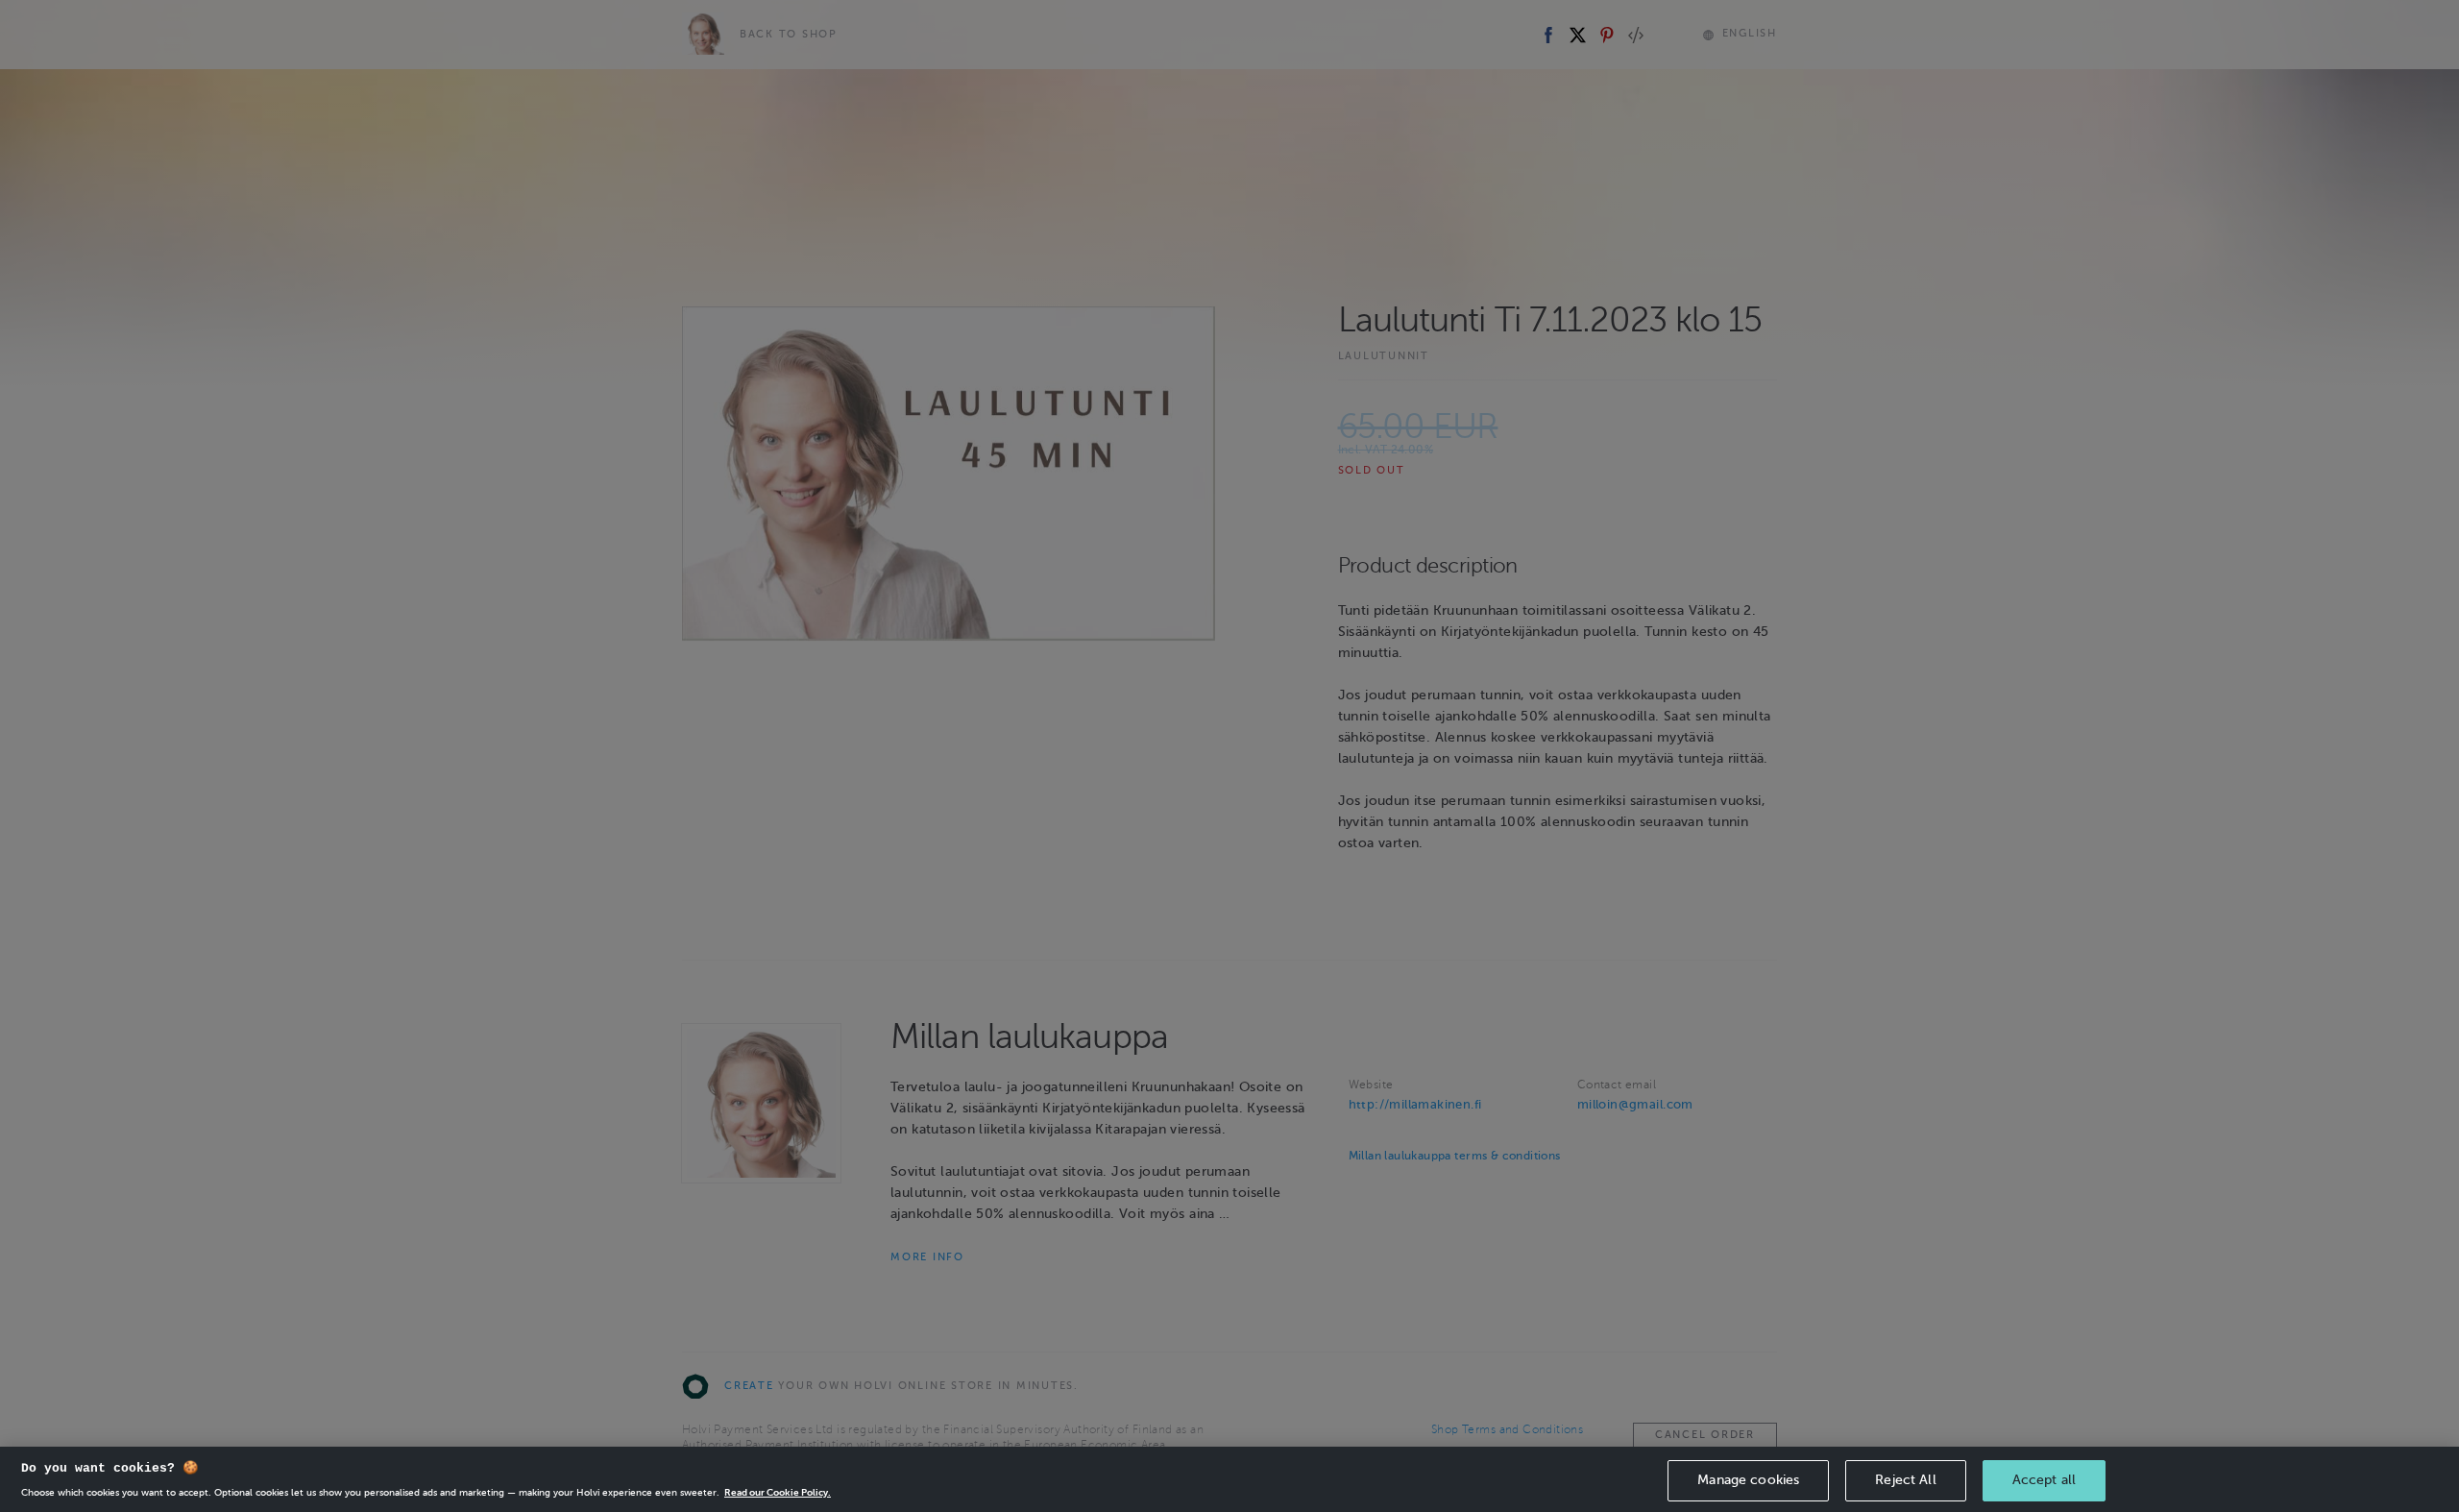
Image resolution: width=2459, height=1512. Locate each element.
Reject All (1905, 1480)
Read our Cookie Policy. (778, 1492)
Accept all (2044, 1480)
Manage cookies (1748, 1480)
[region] (1229, 1479)
